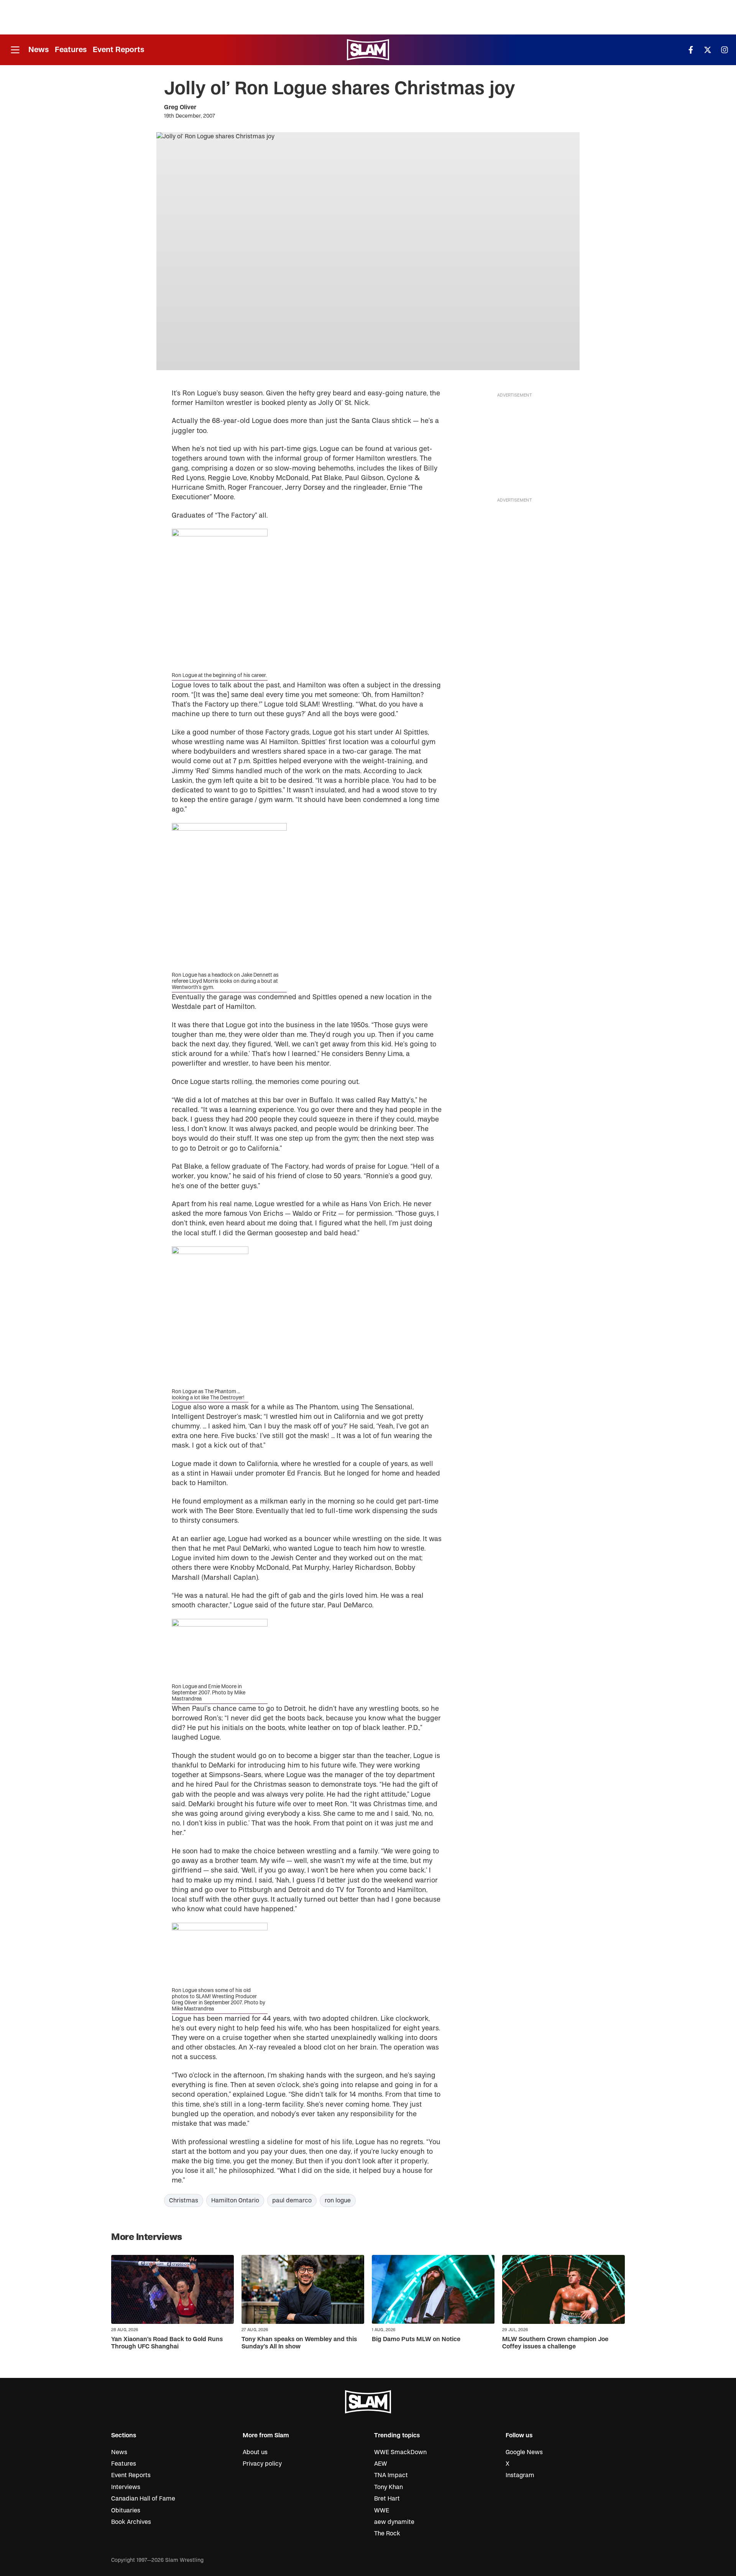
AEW (381, 2464)
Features (71, 50)
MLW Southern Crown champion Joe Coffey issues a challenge (555, 2343)
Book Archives (131, 2522)
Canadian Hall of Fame (143, 2499)
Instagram (520, 2475)
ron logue (338, 2201)
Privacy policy (262, 2464)
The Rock (387, 2533)
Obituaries (126, 2510)
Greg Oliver (180, 107)
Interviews (126, 2487)
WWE (382, 2510)
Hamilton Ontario (235, 2201)
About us (255, 2452)
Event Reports (118, 50)
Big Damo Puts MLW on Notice (416, 2339)
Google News (524, 2452)
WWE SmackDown (400, 2452)
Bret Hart (387, 2499)
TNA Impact (391, 2475)
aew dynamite (394, 2522)
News (39, 50)
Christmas (184, 2201)
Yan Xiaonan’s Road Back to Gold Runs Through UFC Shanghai (167, 2343)
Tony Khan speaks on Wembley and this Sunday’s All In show (299, 2343)
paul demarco (292, 2201)
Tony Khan (389, 2487)
